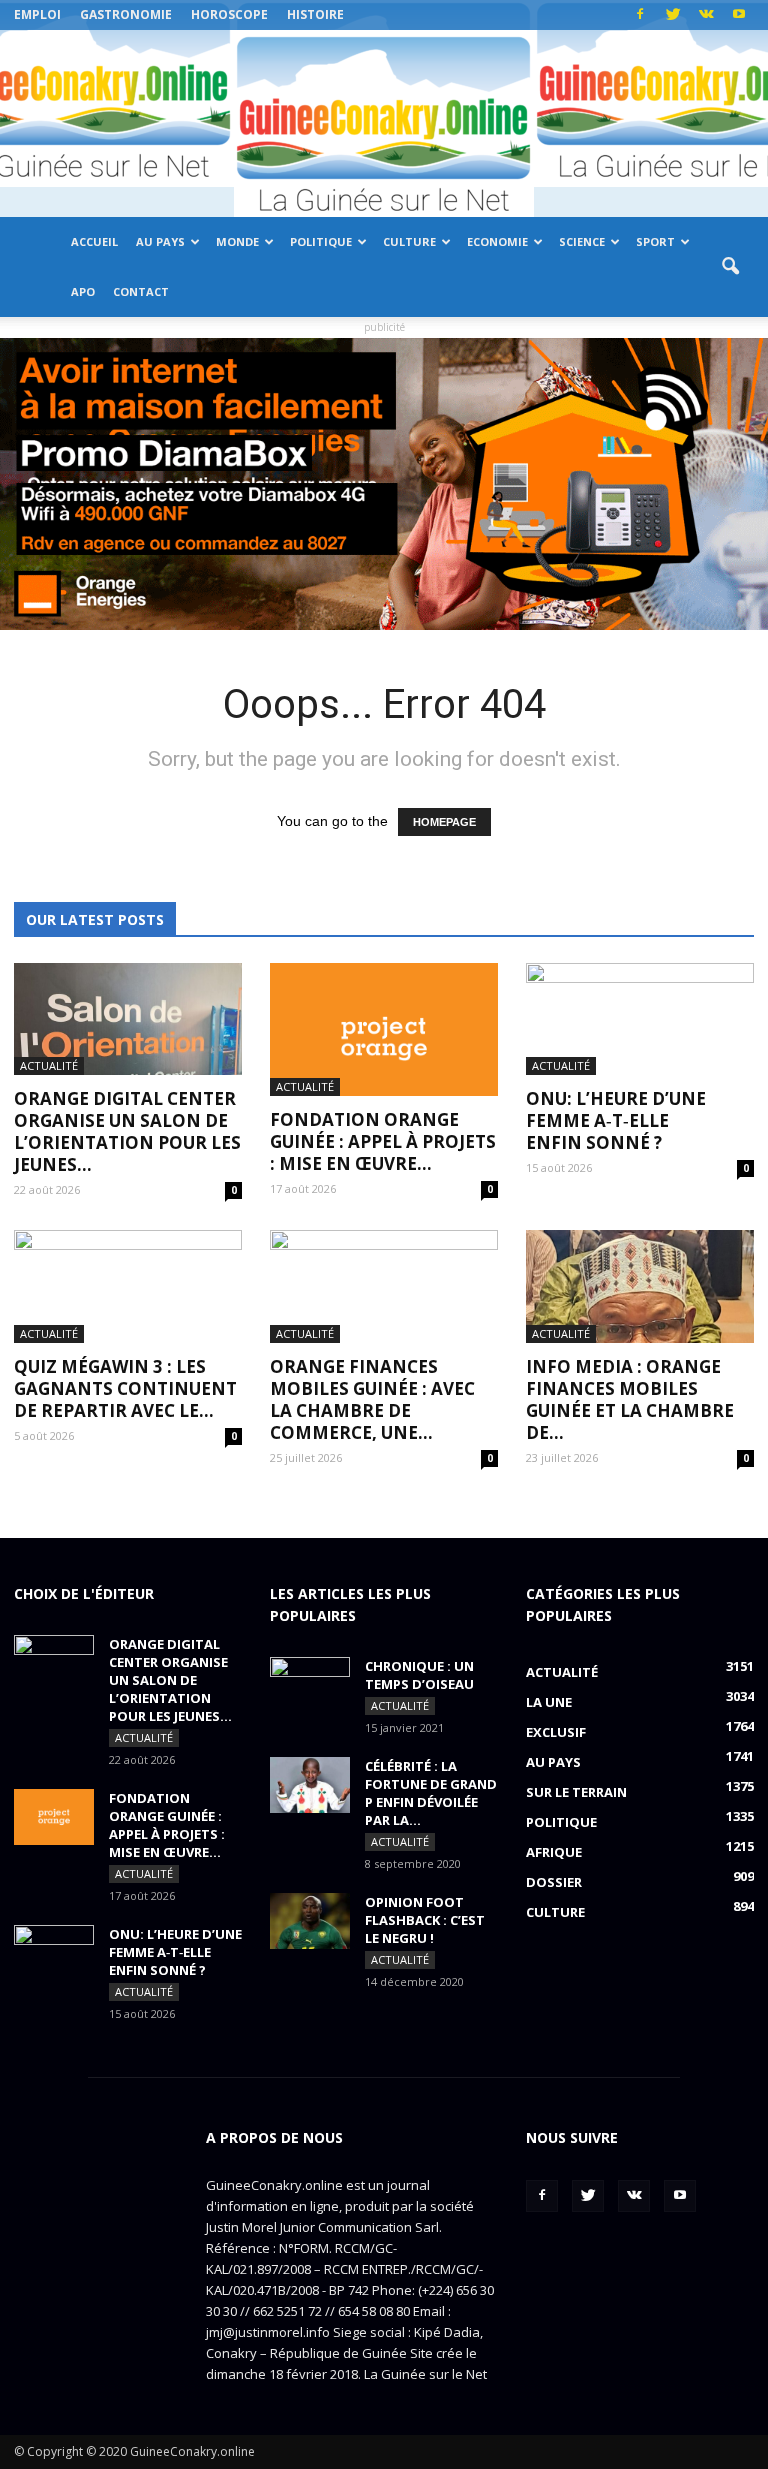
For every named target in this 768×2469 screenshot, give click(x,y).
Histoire (315, 14)
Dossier (554, 1882)
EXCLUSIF (556, 1732)
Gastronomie (126, 14)
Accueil (94, 241)
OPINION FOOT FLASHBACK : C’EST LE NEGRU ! (425, 1920)
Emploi (37, 14)
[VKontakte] (706, 15)
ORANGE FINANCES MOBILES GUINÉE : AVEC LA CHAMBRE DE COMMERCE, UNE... (372, 1399)
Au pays (160, 241)
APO (83, 291)
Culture (409, 241)
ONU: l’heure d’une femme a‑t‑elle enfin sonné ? (616, 1120)
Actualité (49, 1065)
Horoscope (229, 14)
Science (582, 241)
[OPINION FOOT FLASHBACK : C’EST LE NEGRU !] (310, 1921)
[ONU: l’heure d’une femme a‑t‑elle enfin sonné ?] (640, 1019)
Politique (321, 241)
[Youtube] (739, 15)
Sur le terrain (576, 1792)
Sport (655, 241)
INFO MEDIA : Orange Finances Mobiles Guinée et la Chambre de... (630, 1399)
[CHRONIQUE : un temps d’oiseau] (310, 1685)
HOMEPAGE (444, 822)
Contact (141, 291)
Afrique (554, 1852)
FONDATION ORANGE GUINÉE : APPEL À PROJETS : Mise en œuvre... (383, 1141)
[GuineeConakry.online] (384, 123)
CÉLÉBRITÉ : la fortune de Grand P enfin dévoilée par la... (431, 1793)
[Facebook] (640, 15)
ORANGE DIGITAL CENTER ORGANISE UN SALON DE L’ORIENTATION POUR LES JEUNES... (127, 1131)
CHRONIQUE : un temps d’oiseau (419, 1675)
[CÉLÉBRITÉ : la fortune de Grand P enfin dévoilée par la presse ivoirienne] (310, 1785)
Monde (237, 241)
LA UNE (549, 1702)
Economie (497, 241)
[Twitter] (673, 15)
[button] (730, 267)
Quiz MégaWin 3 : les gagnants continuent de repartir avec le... (125, 1388)
